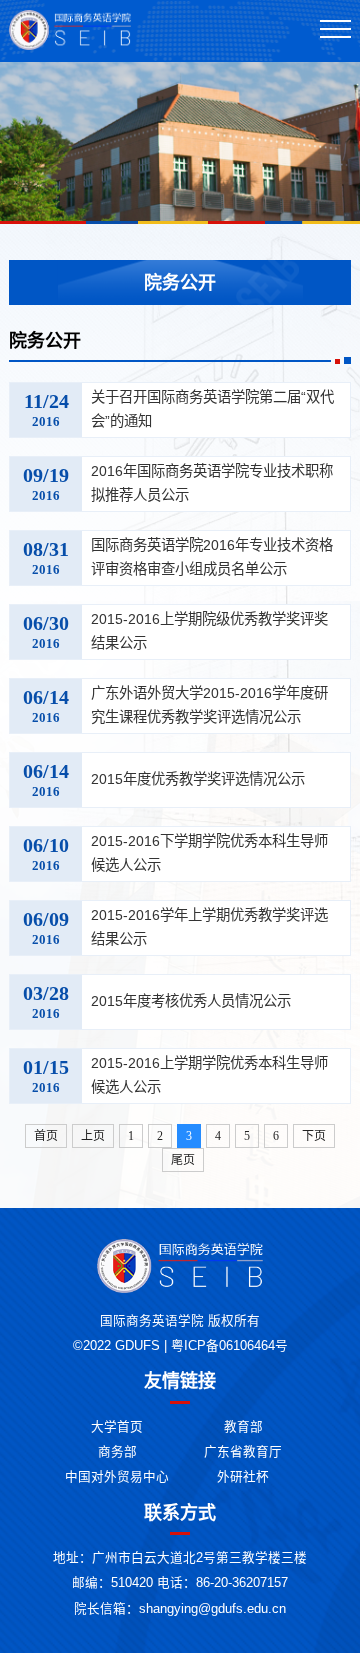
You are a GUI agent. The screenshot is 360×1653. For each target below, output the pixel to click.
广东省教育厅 (243, 1452)
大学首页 (117, 1427)
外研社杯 (243, 1477)
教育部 (243, 1427)
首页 (46, 1136)
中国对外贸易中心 (117, 1477)
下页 (314, 1136)
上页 (93, 1136)
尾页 (183, 1160)
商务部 (117, 1452)
